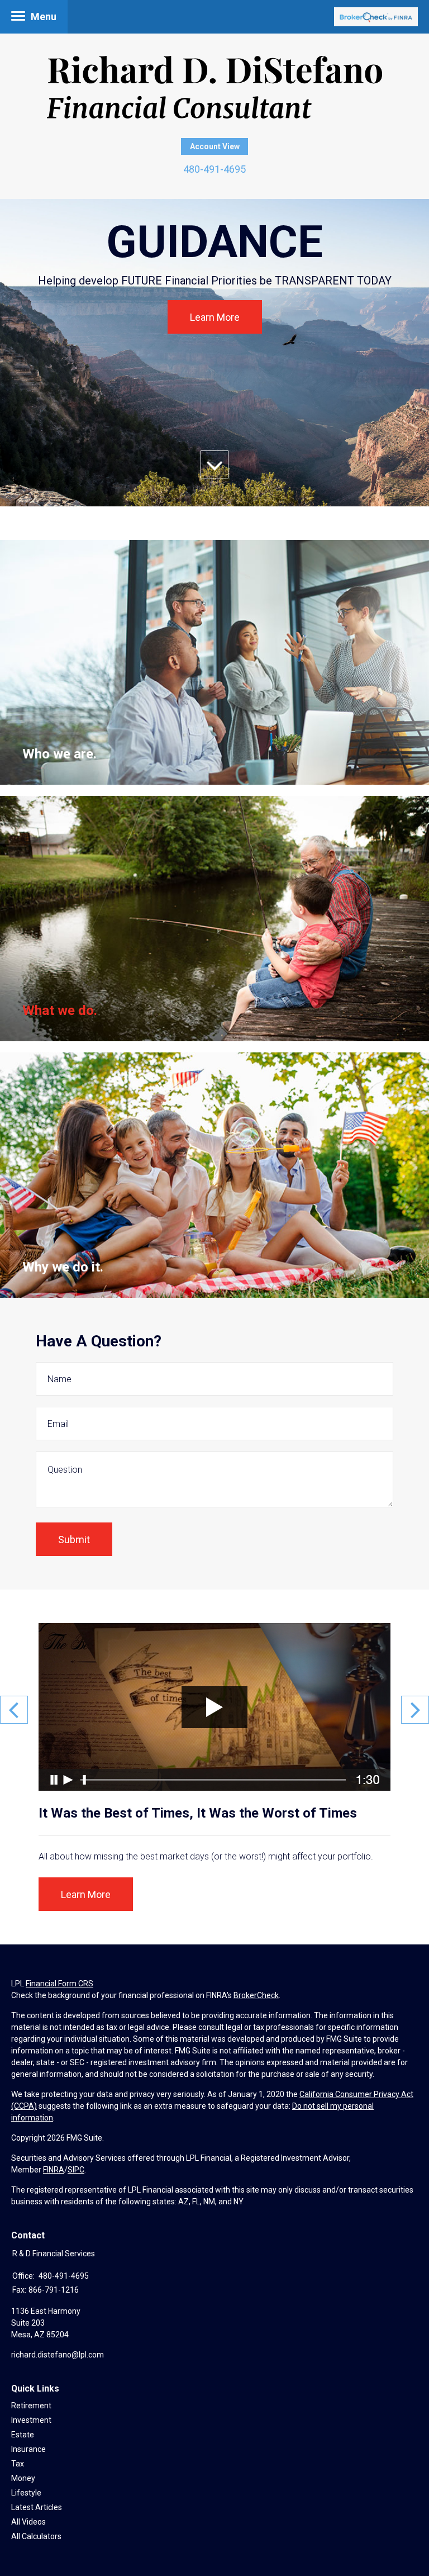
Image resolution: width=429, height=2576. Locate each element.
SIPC (76, 2170)
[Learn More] (214, 663)
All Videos (28, 2522)
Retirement (31, 2406)
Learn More (215, 317)
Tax (18, 2464)
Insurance (28, 2449)
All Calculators (36, 2536)
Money (23, 2478)
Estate (23, 2435)
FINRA (54, 2170)
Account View (215, 146)
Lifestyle (26, 2493)
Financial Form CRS (59, 1984)
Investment (31, 2420)
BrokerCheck (256, 1995)
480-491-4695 (214, 169)
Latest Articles (37, 2507)
